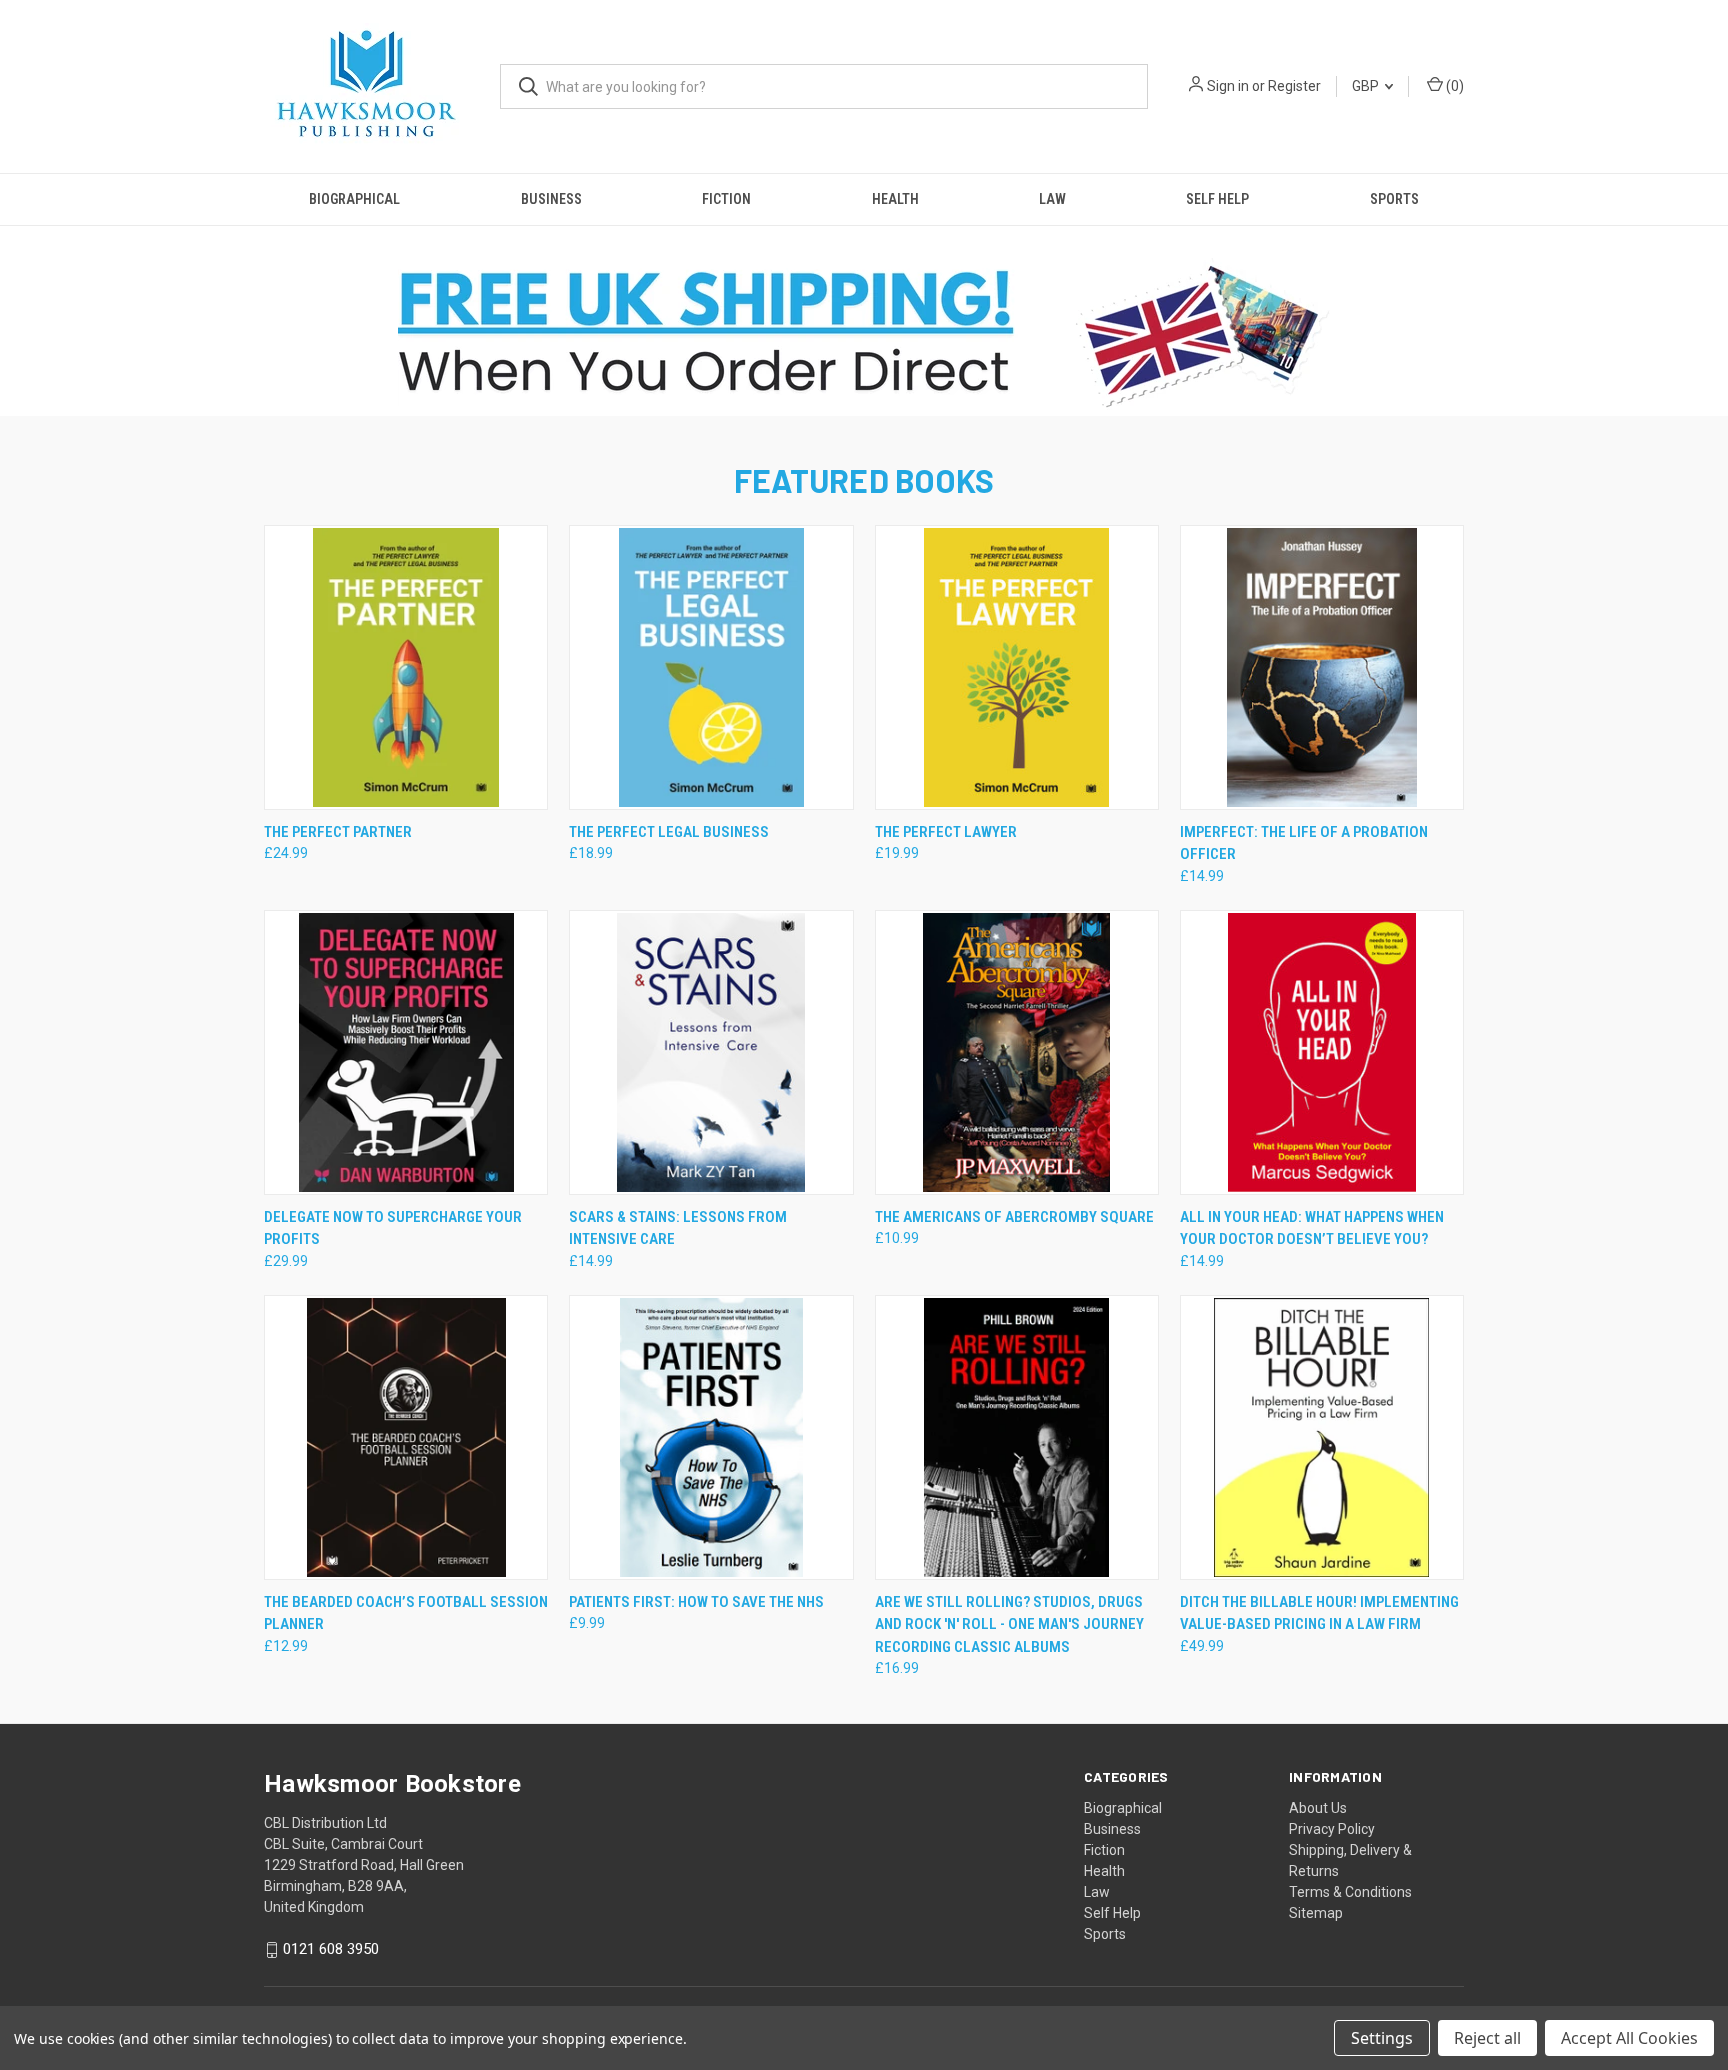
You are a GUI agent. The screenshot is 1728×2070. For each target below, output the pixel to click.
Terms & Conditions (1350, 1892)
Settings (1382, 2038)
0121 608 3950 (331, 1949)
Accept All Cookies (1629, 2038)
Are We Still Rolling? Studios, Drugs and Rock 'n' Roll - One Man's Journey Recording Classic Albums (1009, 1624)
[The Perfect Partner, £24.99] (406, 667)
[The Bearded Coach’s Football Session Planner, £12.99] (406, 1437)
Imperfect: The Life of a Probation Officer (1304, 843)
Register (1294, 86)
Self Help (1217, 199)
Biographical (354, 199)
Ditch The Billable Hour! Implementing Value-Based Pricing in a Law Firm (1319, 1613)
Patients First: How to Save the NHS (696, 1602)
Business (551, 199)
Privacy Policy (1332, 1829)
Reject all (1487, 2038)
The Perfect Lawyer (946, 832)
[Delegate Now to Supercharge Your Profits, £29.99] (406, 1052)
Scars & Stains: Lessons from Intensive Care (678, 1228)
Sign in (1228, 86)
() (1453, 86)
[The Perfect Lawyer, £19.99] (1017, 667)
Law (1052, 199)
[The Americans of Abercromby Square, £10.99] (1017, 1052)
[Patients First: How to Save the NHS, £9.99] (711, 1437)
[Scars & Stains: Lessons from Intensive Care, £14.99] (711, 1052)
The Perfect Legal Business (669, 832)
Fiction (726, 199)
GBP (1367, 86)
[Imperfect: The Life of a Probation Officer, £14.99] (1322, 667)
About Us (1318, 1808)
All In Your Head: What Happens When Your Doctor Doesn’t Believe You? (1312, 1228)
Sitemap (1316, 1913)
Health (895, 199)
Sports (1394, 199)
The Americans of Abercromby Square (1014, 1217)
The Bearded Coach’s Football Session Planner (406, 1613)
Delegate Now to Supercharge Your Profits (393, 1228)
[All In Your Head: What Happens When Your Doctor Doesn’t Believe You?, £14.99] (1322, 1052)
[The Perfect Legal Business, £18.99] (711, 667)
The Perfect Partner (338, 832)
